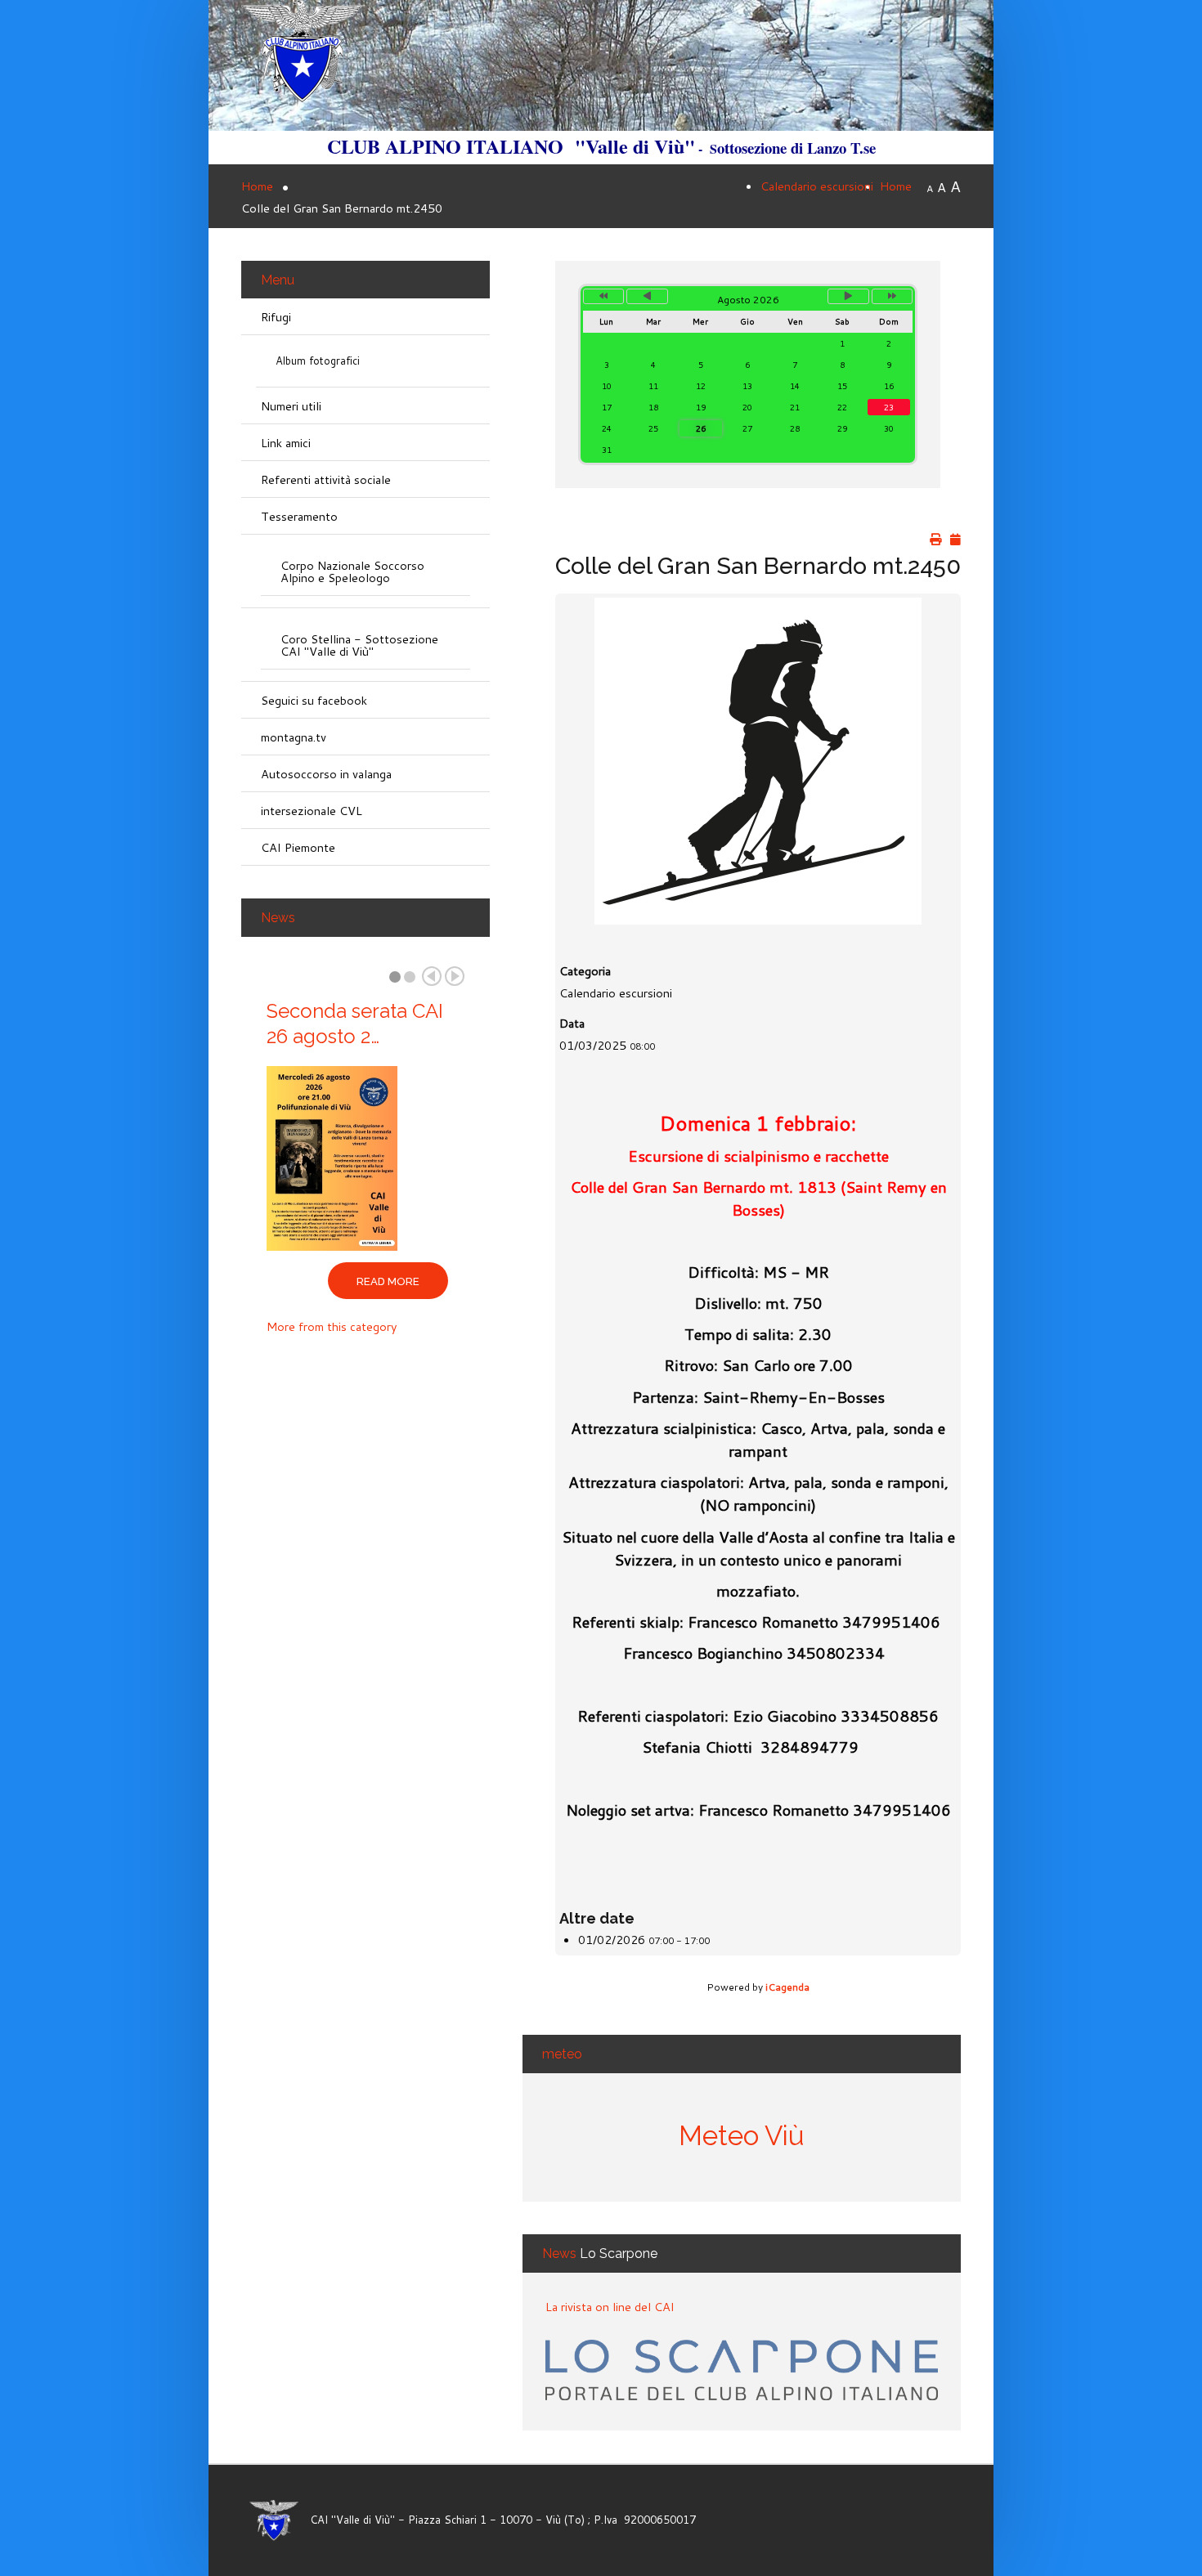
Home (896, 186)
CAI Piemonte (298, 847)
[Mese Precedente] (647, 296)
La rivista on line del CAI (610, 2307)
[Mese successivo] (848, 296)
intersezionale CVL (312, 811)
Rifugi (276, 317)
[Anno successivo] (892, 296)
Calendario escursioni (817, 186)
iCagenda (787, 1987)
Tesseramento (299, 516)
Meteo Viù (742, 2136)
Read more (388, 1281)
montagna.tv (294, 737)
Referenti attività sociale (326, 479)
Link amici (286, 443)
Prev (432, 976)
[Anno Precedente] (603, 296)
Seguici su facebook (314, 700)
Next (455, 976)
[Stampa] (935, 540)
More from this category (332, 1326)
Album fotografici (318, 361)
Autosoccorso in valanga (326, 774)
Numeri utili (291, 406)
